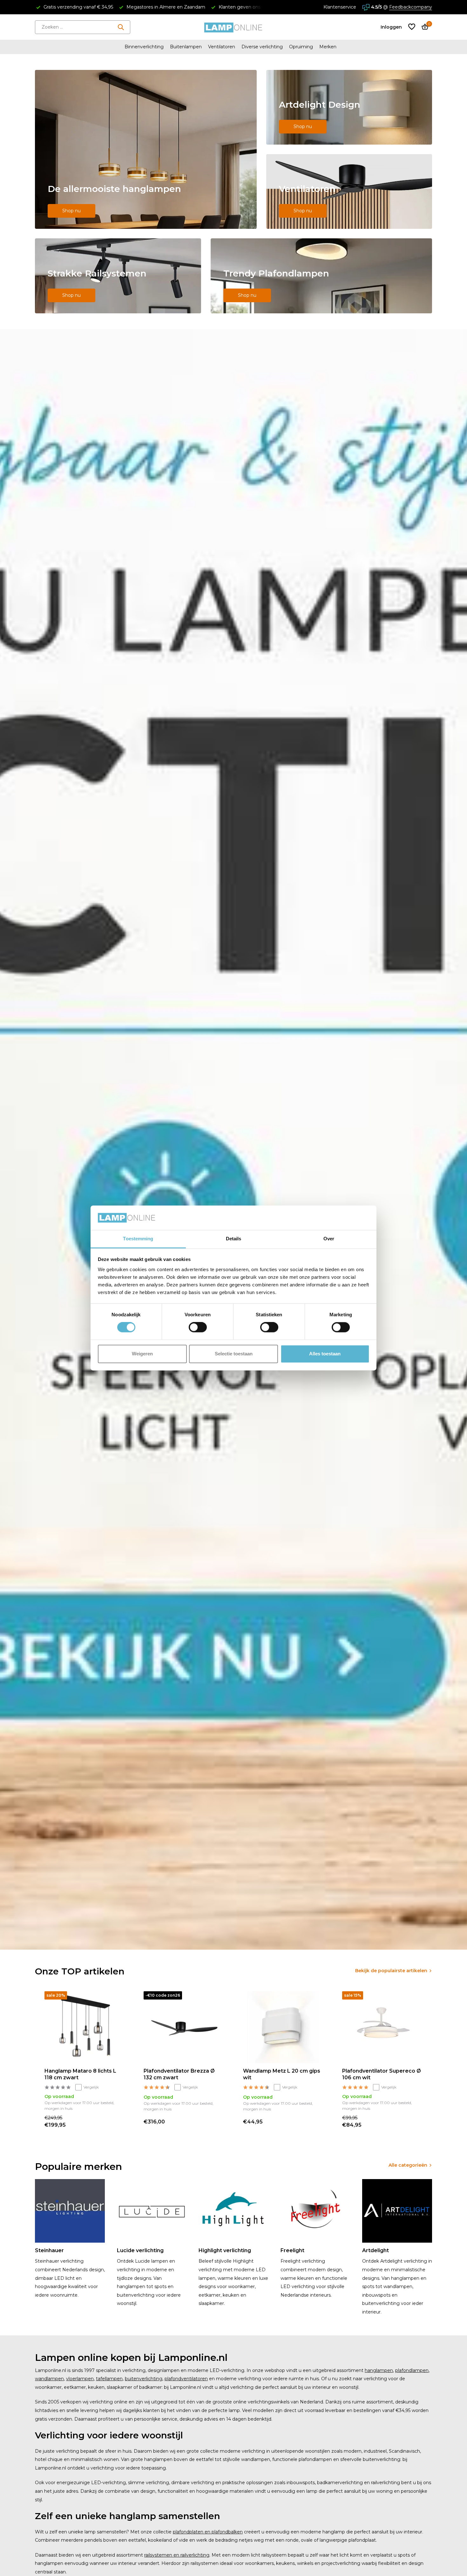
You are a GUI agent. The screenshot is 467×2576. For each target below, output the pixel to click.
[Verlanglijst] (412, 27)
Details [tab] (234, 1239)
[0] (423, 27)
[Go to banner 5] (321, 276)
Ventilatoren (222, 47)
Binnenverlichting (144, 47)
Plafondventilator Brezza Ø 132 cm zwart (179, 2074)
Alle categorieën (408, 2165)
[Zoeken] (121, 27)
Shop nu (71, 211)
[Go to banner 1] (146, 149)
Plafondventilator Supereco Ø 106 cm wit (382, 2074)
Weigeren (142, 1354)
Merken (328, 47)
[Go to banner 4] (118, 276)
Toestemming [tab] (138, 1239)
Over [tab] (329, 1239)
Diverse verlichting (262, 47)
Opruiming (301, 47)
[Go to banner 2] (349, 107)
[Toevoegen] (118, 2122)
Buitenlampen (186, 47)
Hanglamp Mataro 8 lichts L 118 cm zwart (80, 2074)
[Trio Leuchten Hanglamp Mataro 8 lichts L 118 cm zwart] (85, 2027)
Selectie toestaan (234, 1354)
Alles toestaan (325, 1354)
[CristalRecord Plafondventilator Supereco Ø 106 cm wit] (382, 2027)
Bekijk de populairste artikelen (391, 1971)
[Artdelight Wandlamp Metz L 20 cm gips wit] (283, 2027)
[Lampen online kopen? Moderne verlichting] (233, 27)
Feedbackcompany (411, 7)
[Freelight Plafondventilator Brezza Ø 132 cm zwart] (184, 2027)
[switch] (198, 1327)
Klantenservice (340, 7)
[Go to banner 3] (349, 191)
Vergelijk (91, 2087)
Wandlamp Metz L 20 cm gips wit (282, 2074)
